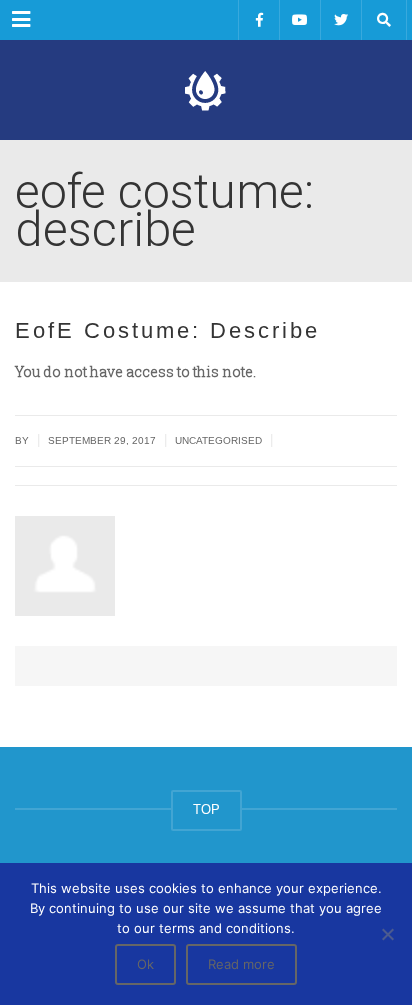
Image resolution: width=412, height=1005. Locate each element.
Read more (241, 964)
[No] (387, 934)
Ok (145, 964)
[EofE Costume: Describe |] (206, 90)
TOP (206, 809)
